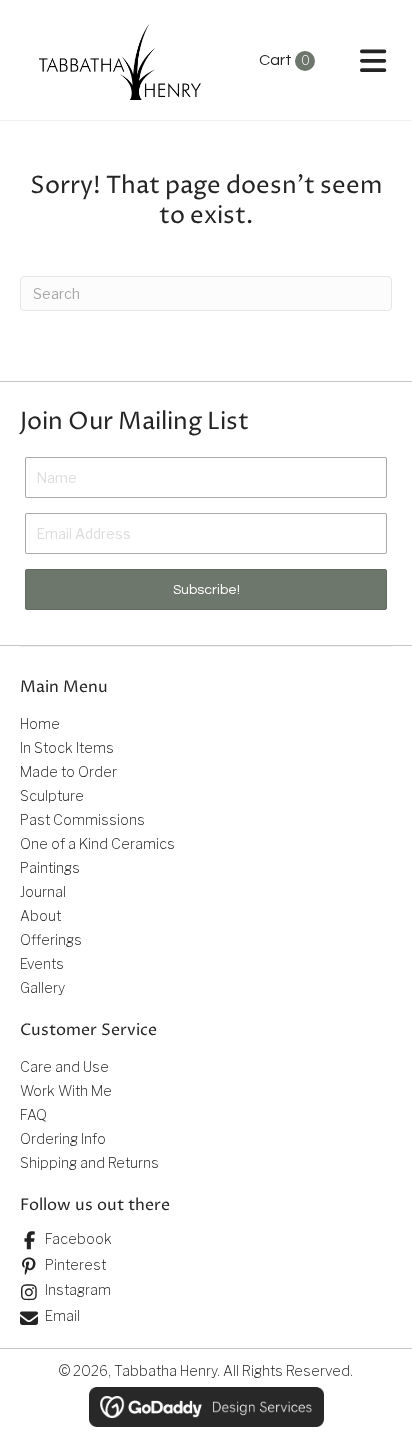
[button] (206, 589)
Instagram (78, 1289)
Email (62, 1315)
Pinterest (75, 1264)
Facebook (78, 1238)
